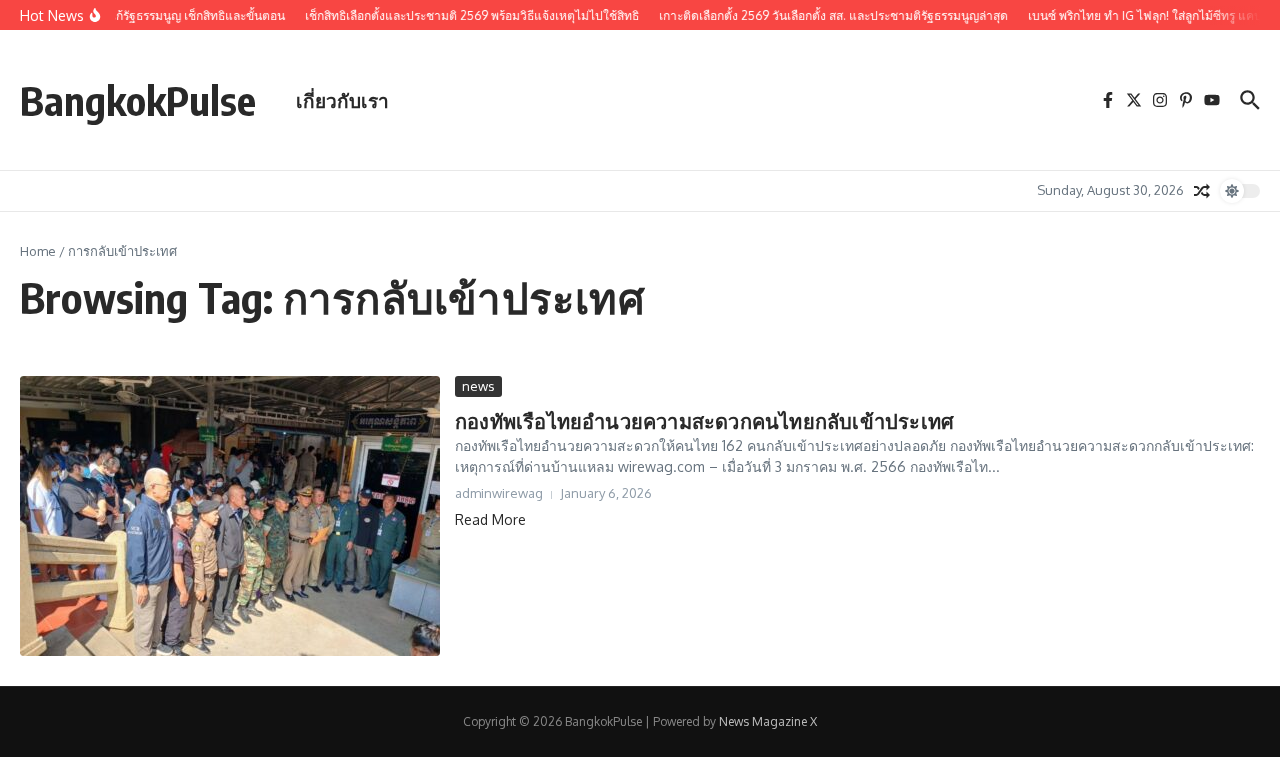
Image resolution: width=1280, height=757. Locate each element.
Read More (490, 519)
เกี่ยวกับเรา (342, 100)
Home (38, 251)
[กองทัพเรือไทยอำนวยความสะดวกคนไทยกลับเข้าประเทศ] (230, 516)
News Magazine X (768, 721)
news (478, 386)
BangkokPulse (138, 100)
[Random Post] (1202, 191)
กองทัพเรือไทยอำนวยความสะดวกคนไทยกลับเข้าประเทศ (704, 420)
